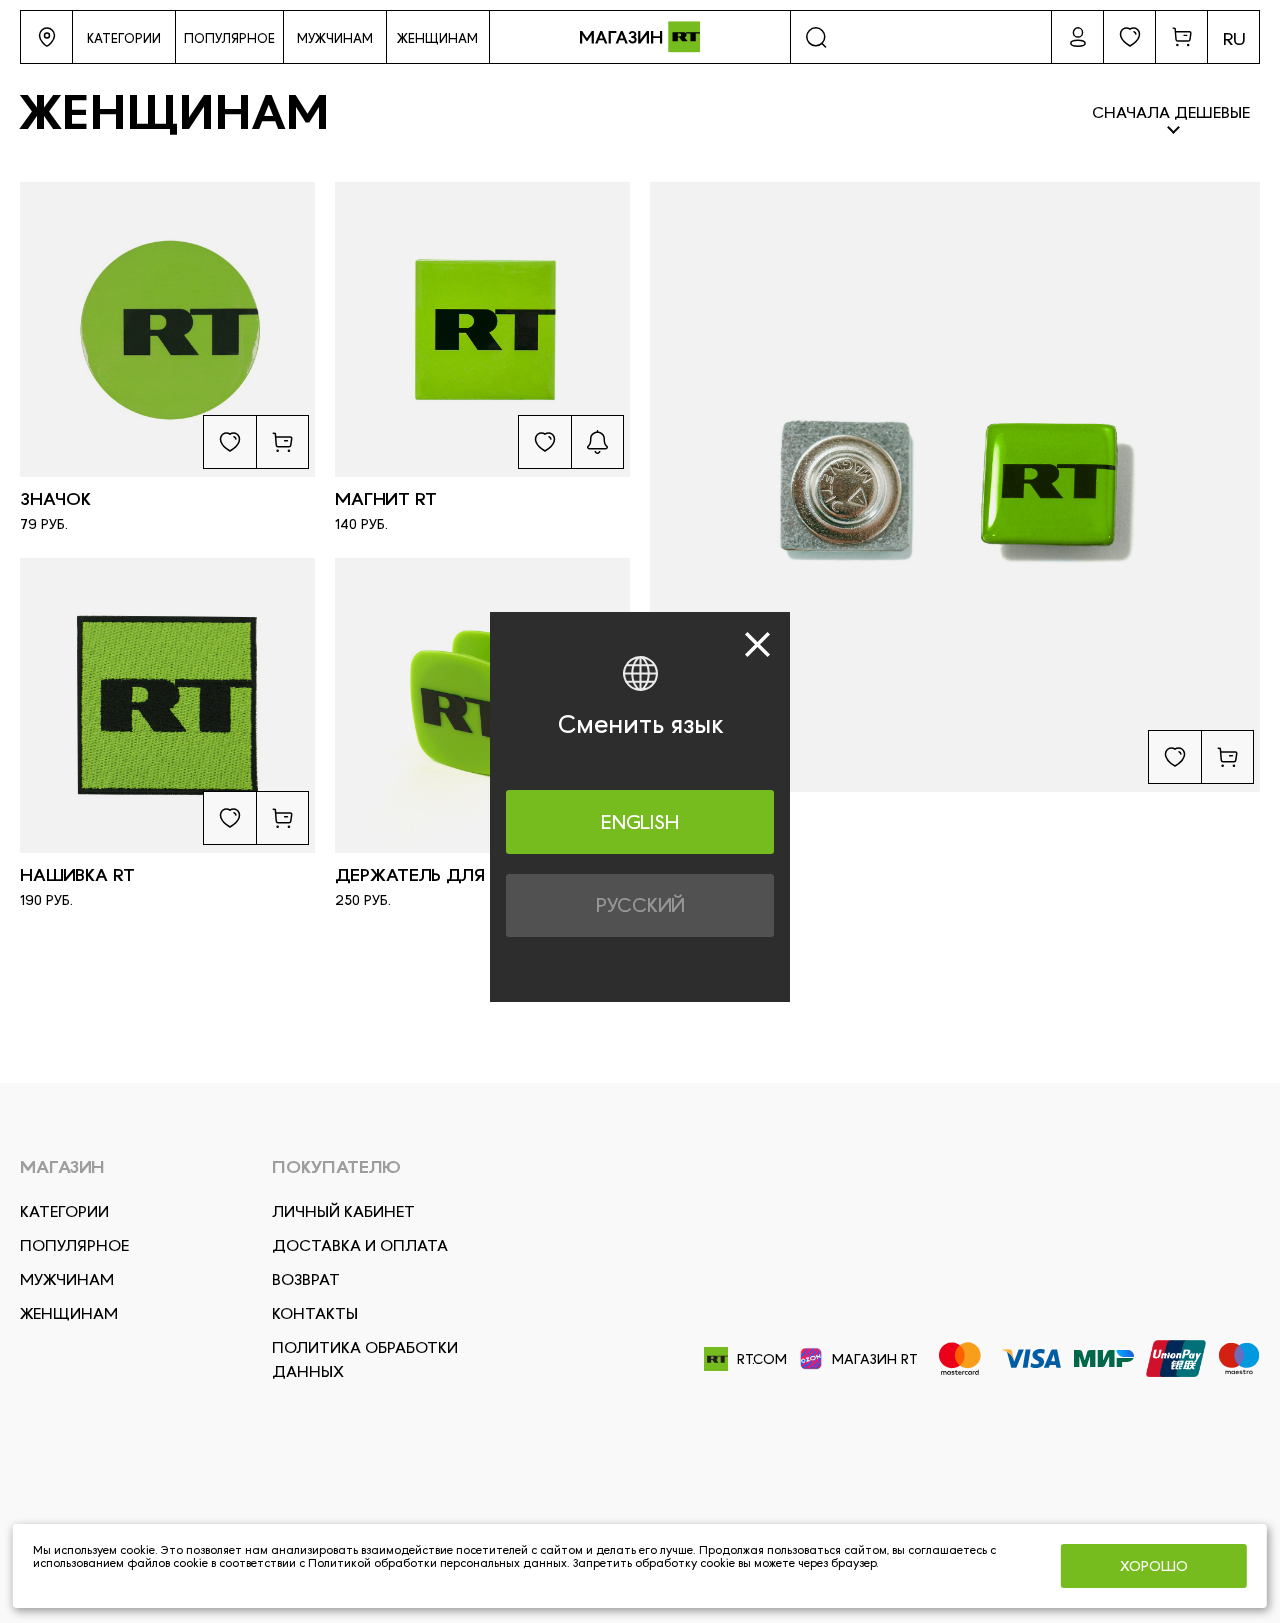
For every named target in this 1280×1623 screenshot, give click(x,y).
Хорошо (1154, 1566)
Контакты (315, 1313)
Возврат (306, 1279)
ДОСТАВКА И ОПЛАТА (360, 1245)
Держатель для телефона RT (476, 874)
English (640, 821)
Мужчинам (67, 1279)
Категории (64, 1211)
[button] (46, 37)
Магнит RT (386, 498)
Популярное (74, 1245)
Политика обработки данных (365, 1359)
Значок (55, 498)
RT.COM (762, 1359)
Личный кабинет (343, 1211)
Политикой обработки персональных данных (437, 1563)
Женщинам (69, 1313)
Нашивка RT (77, 874)
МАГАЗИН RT (875, 1359)
